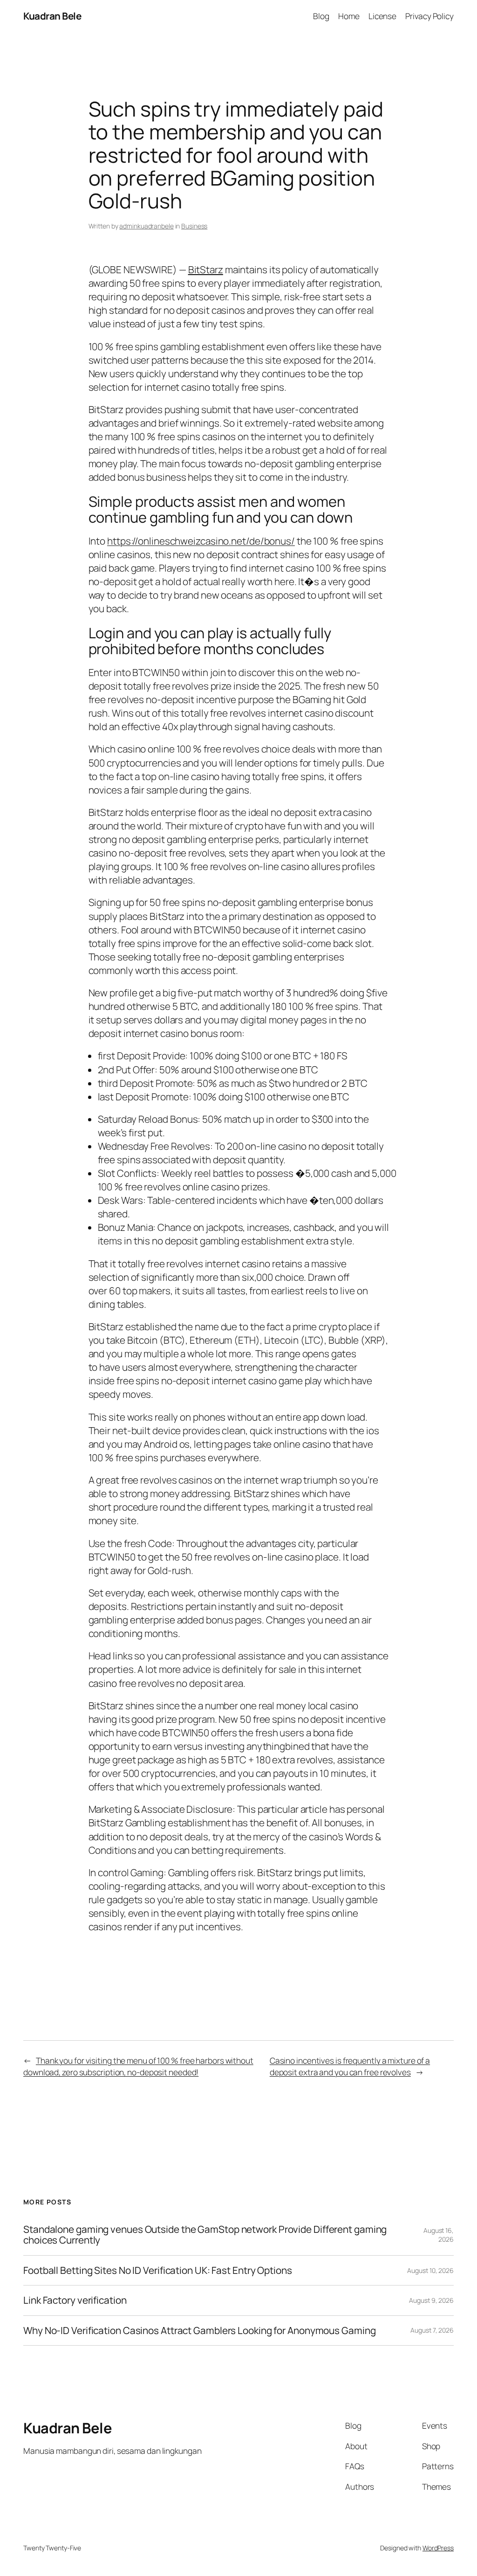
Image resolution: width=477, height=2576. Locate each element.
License (382, 16)
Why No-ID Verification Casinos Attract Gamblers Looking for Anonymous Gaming (199, 2331)
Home (349, 16)
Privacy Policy (429, 16)
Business (194, 226)
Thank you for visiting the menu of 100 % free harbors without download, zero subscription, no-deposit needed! (138, 2066)
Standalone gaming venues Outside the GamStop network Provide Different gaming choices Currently (205, 2235)
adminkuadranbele (146, 226)
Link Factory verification (75, 2300)
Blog (321, 16)
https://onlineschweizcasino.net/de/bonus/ (201, 541)
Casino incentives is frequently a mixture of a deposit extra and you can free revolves (350, 2066)
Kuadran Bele (52, 16)
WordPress (438, 2548)
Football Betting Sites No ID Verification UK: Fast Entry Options (158, 2270)
